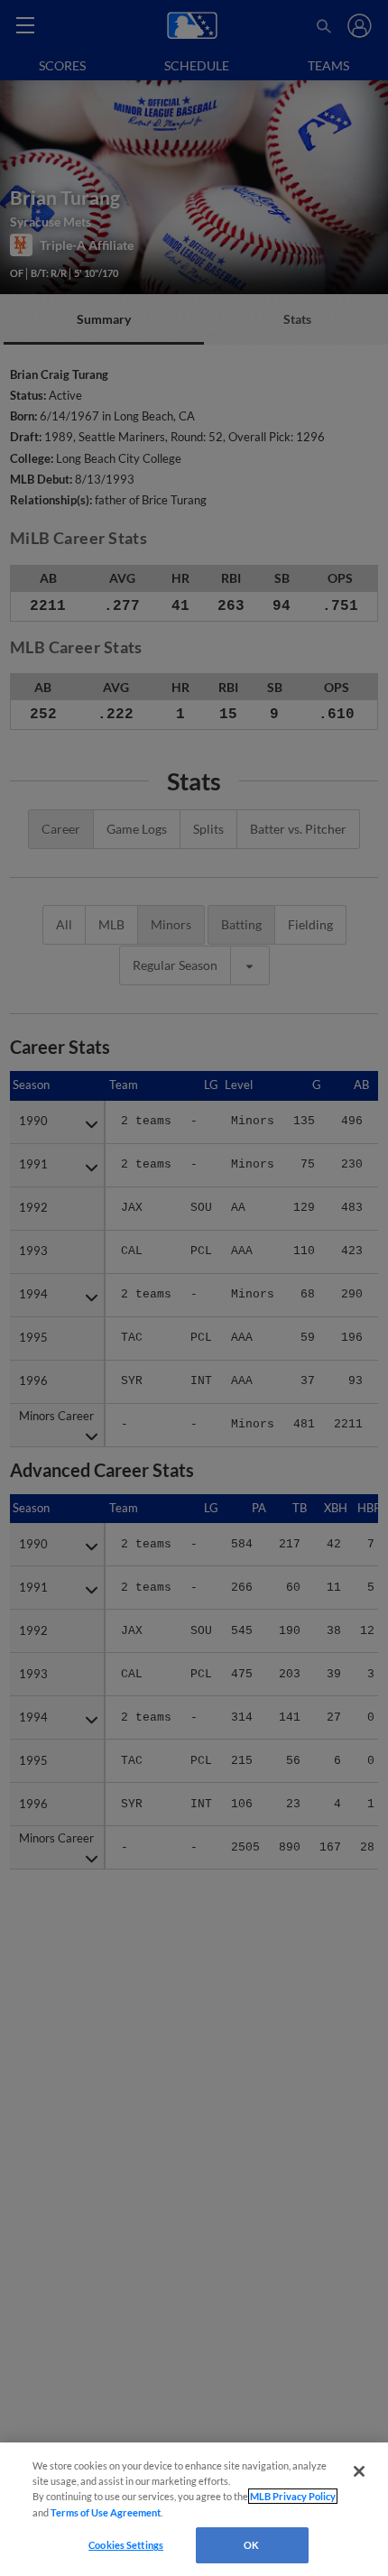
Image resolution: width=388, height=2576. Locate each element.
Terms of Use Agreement (106, 2512)
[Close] (359, 2471)
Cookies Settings (126, 2545)
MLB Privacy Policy (293, 2496)
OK (251, 2545)
